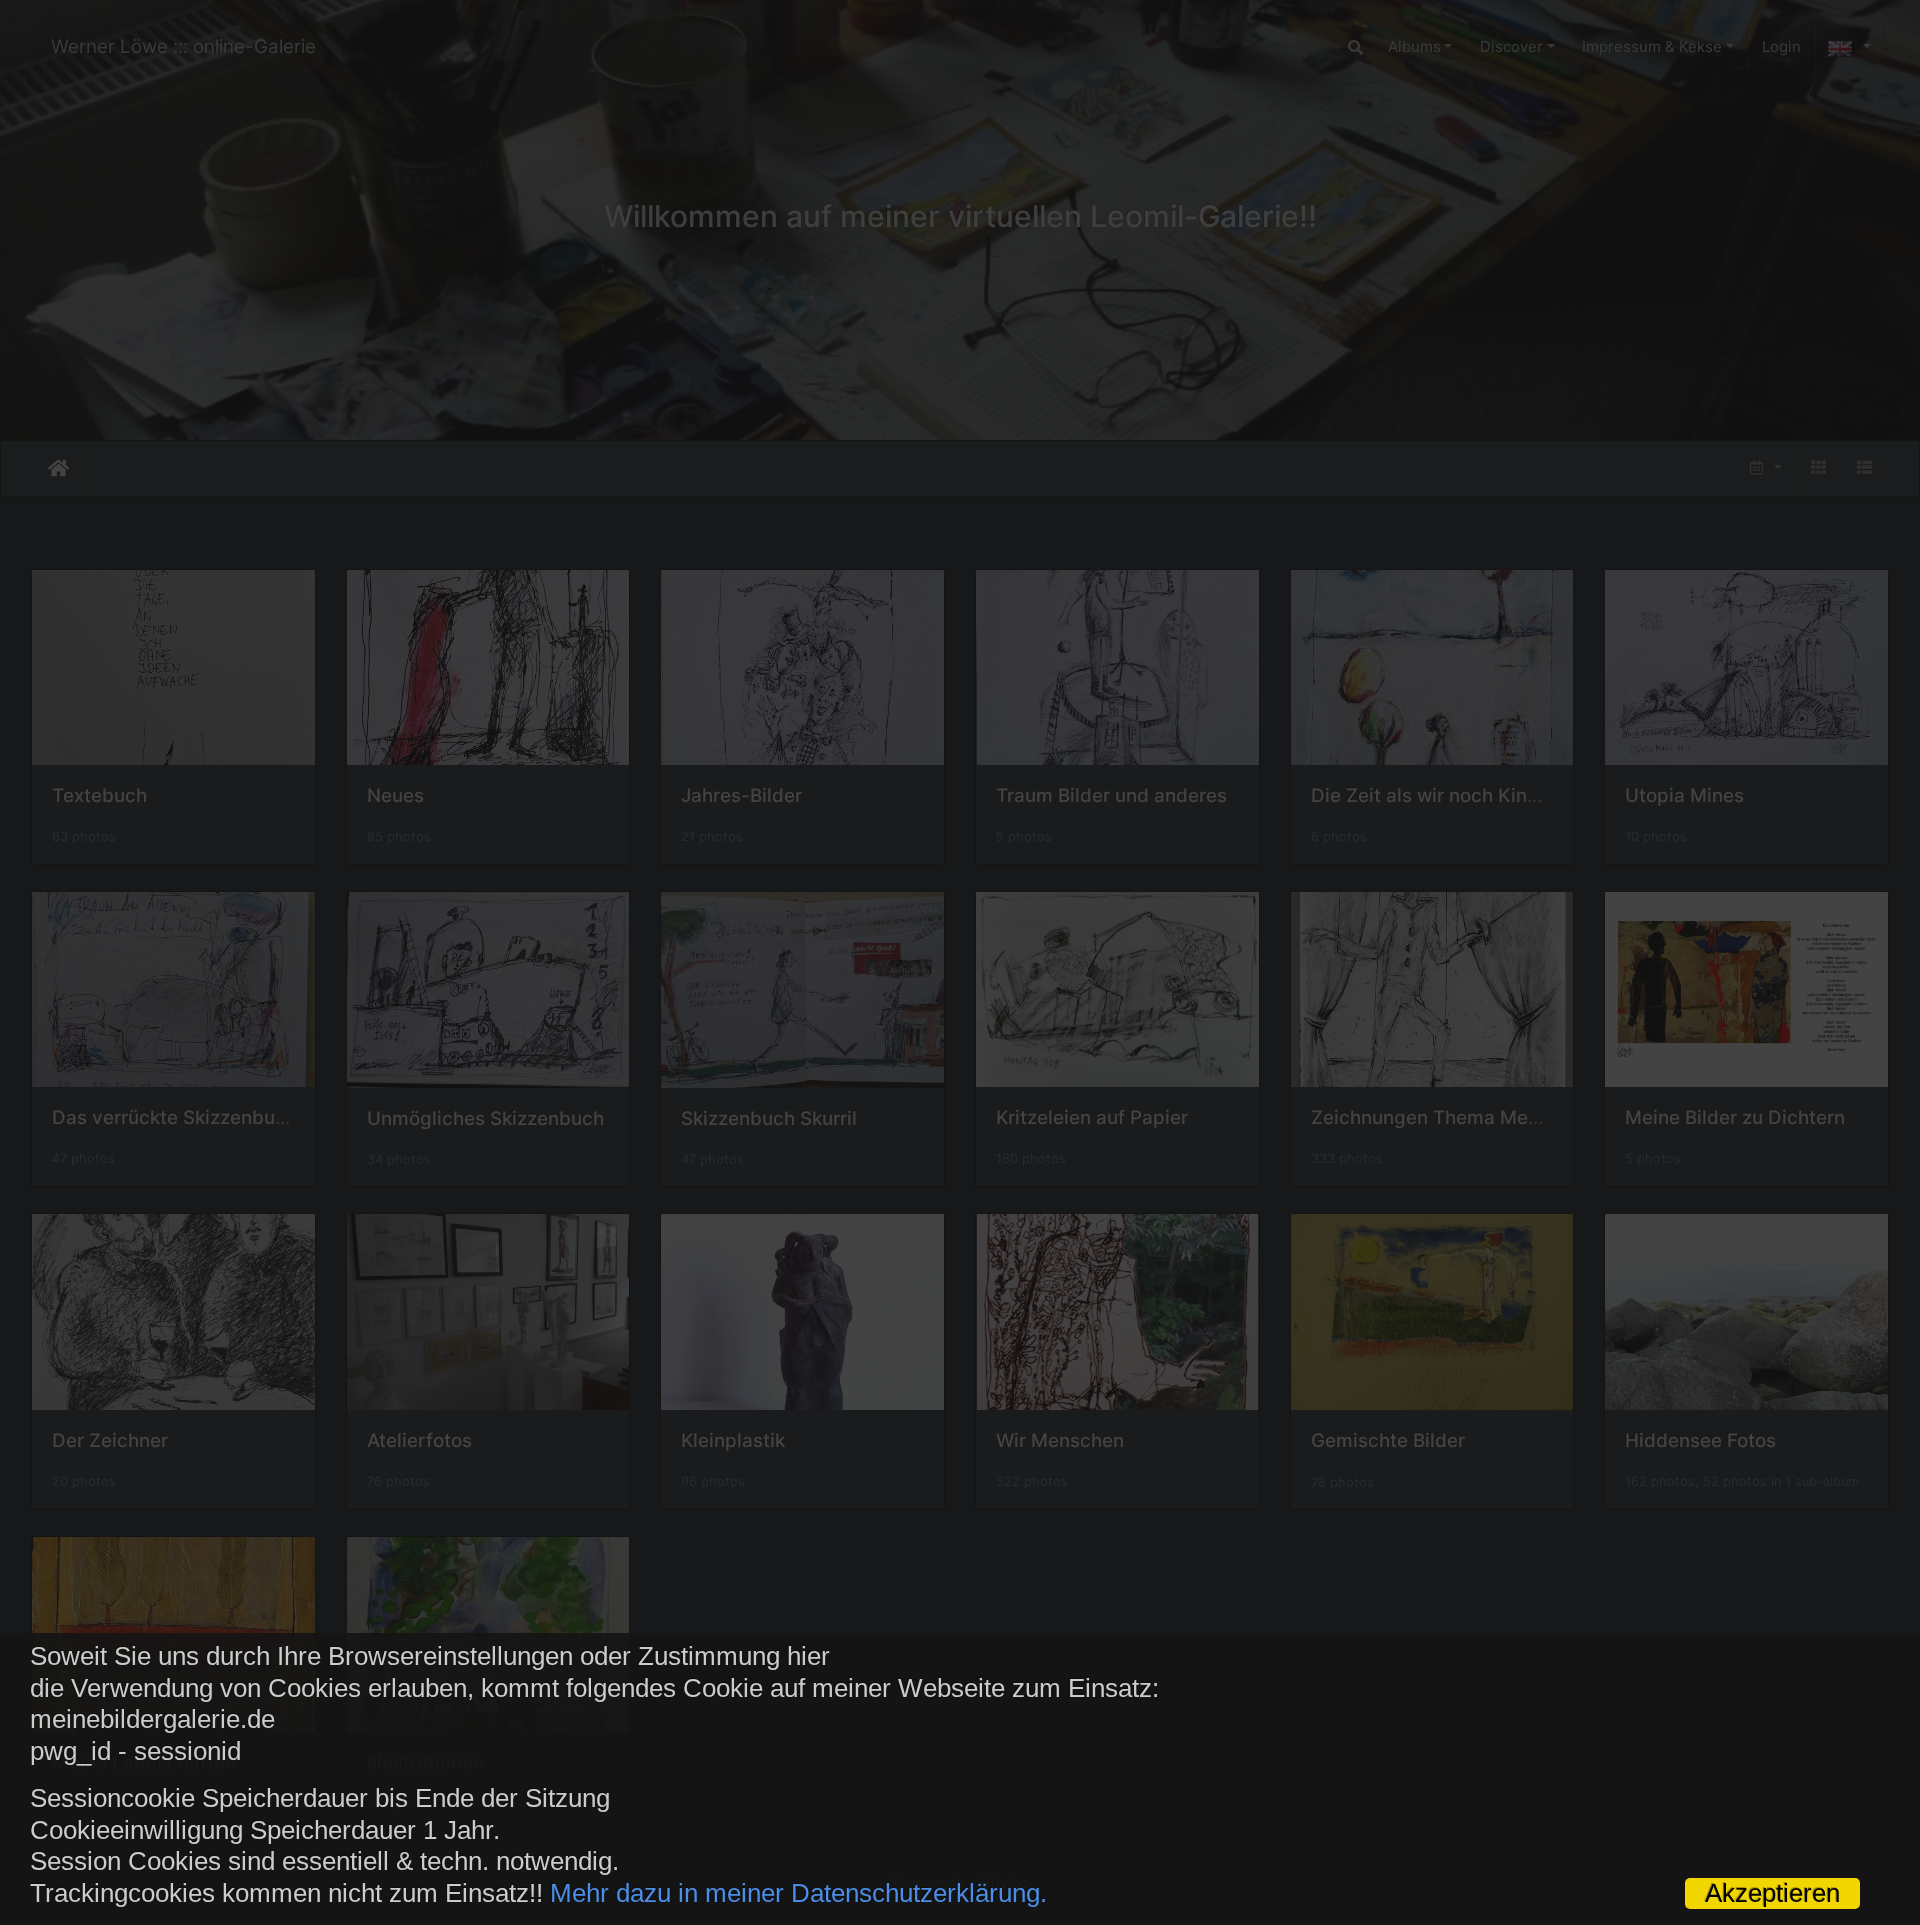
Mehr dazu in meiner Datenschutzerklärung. (798, 1893)
